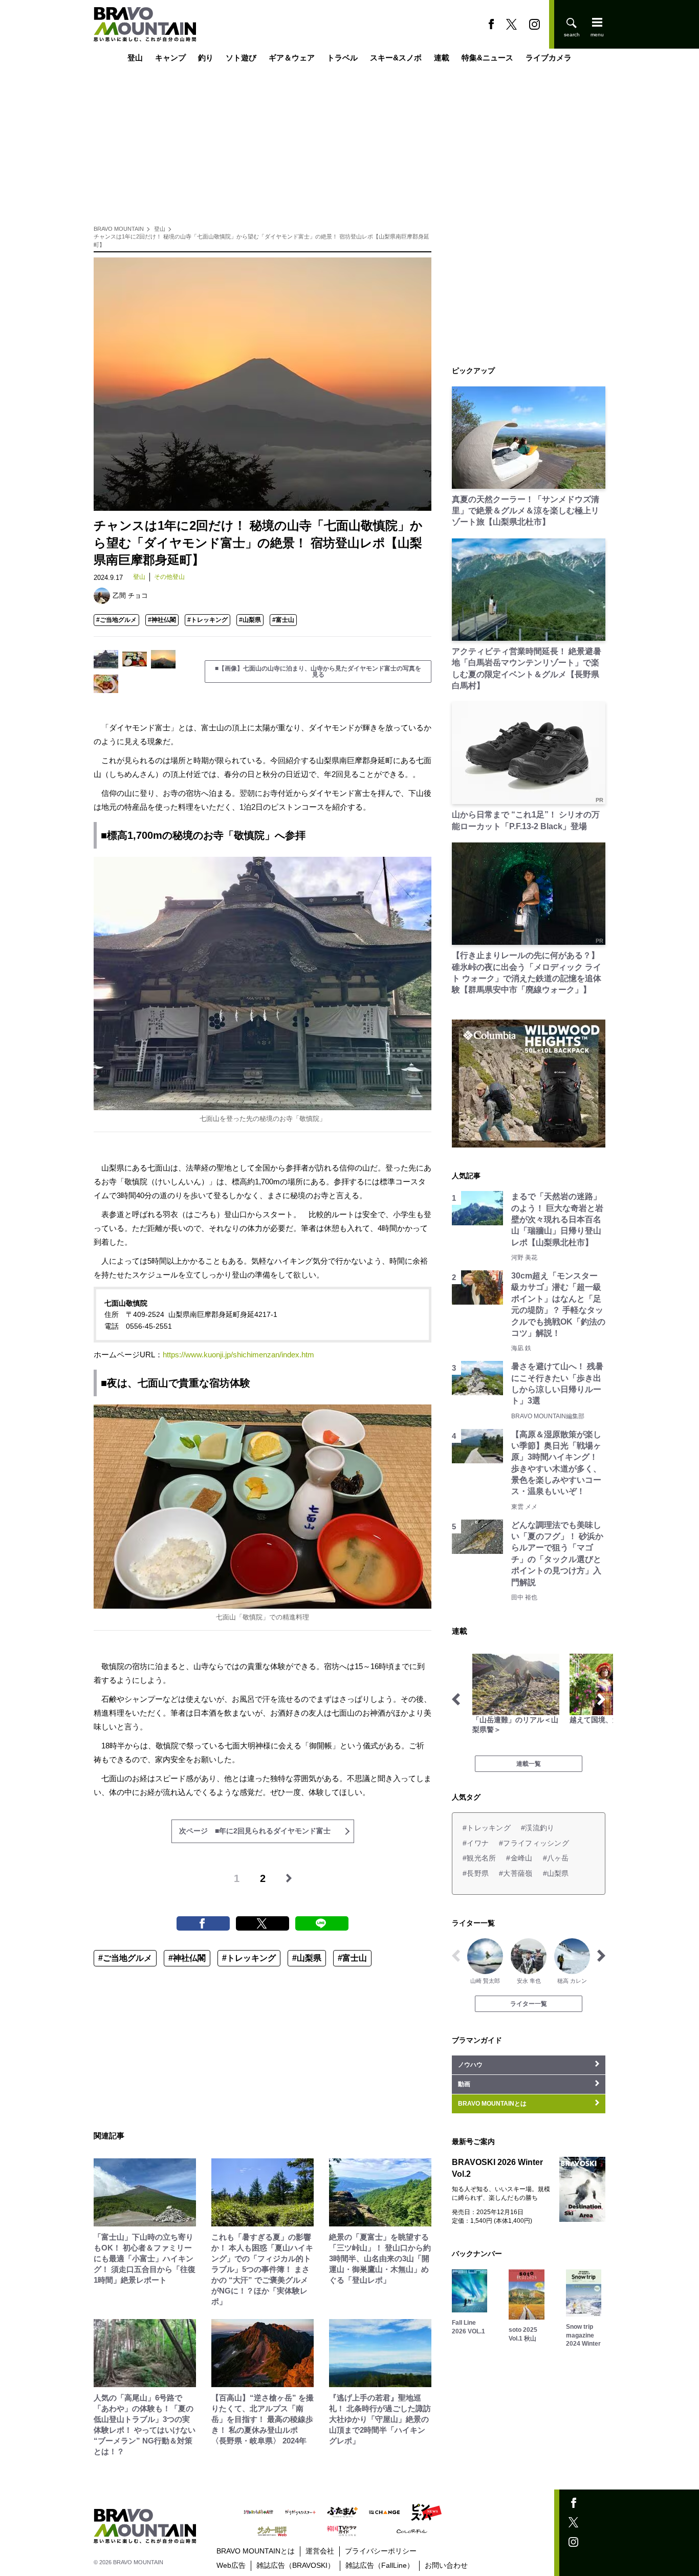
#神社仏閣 (162, 620)
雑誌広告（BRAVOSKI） (296, 2565)
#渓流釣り (538, 1828)
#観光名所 (479, 1858)
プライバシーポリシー (381, 2551)
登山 (135, 58)
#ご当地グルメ (116, 620)
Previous (456, 1699)
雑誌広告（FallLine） (380, 2565)
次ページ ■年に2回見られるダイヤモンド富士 (255, 1831)
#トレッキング (207, 620)
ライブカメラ (549, 58)
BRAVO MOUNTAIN (119, 229)
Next (601, 1699)
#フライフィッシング (534, 1843)
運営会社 (320, 2551)
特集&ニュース (487, 58)
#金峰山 (519, 1858)
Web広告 (231, 2565)
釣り (206, 58)
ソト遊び (241, 58)
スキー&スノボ (396, 58)
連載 (442, 58)
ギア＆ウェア (292, 58)
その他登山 (169, 577)
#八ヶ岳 (556, 1858)
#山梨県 (250, 620)
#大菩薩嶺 (516, 1873)
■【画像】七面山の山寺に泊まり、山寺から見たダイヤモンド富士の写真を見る (318, 672)
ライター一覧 (529, 2004)
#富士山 (283, 620)
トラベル (342, 58)
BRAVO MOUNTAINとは (256, 2551)
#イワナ (476, 1843)
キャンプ (170, 58)
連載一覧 (529, 1764)
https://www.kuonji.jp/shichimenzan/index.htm (238, 1355)
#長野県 (476, 1873)
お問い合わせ (446, 2565)
